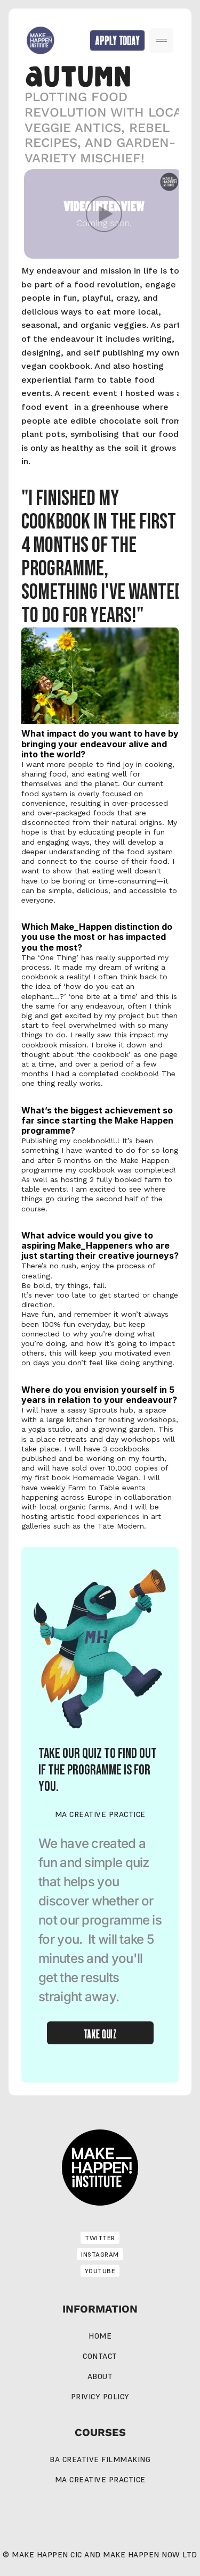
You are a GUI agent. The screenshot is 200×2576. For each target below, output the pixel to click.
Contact (100, 2356)
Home (100, 2336)
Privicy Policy (100, 2397)
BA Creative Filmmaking (100, 2459)
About (100, 2376)
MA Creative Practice (100, 2480)
